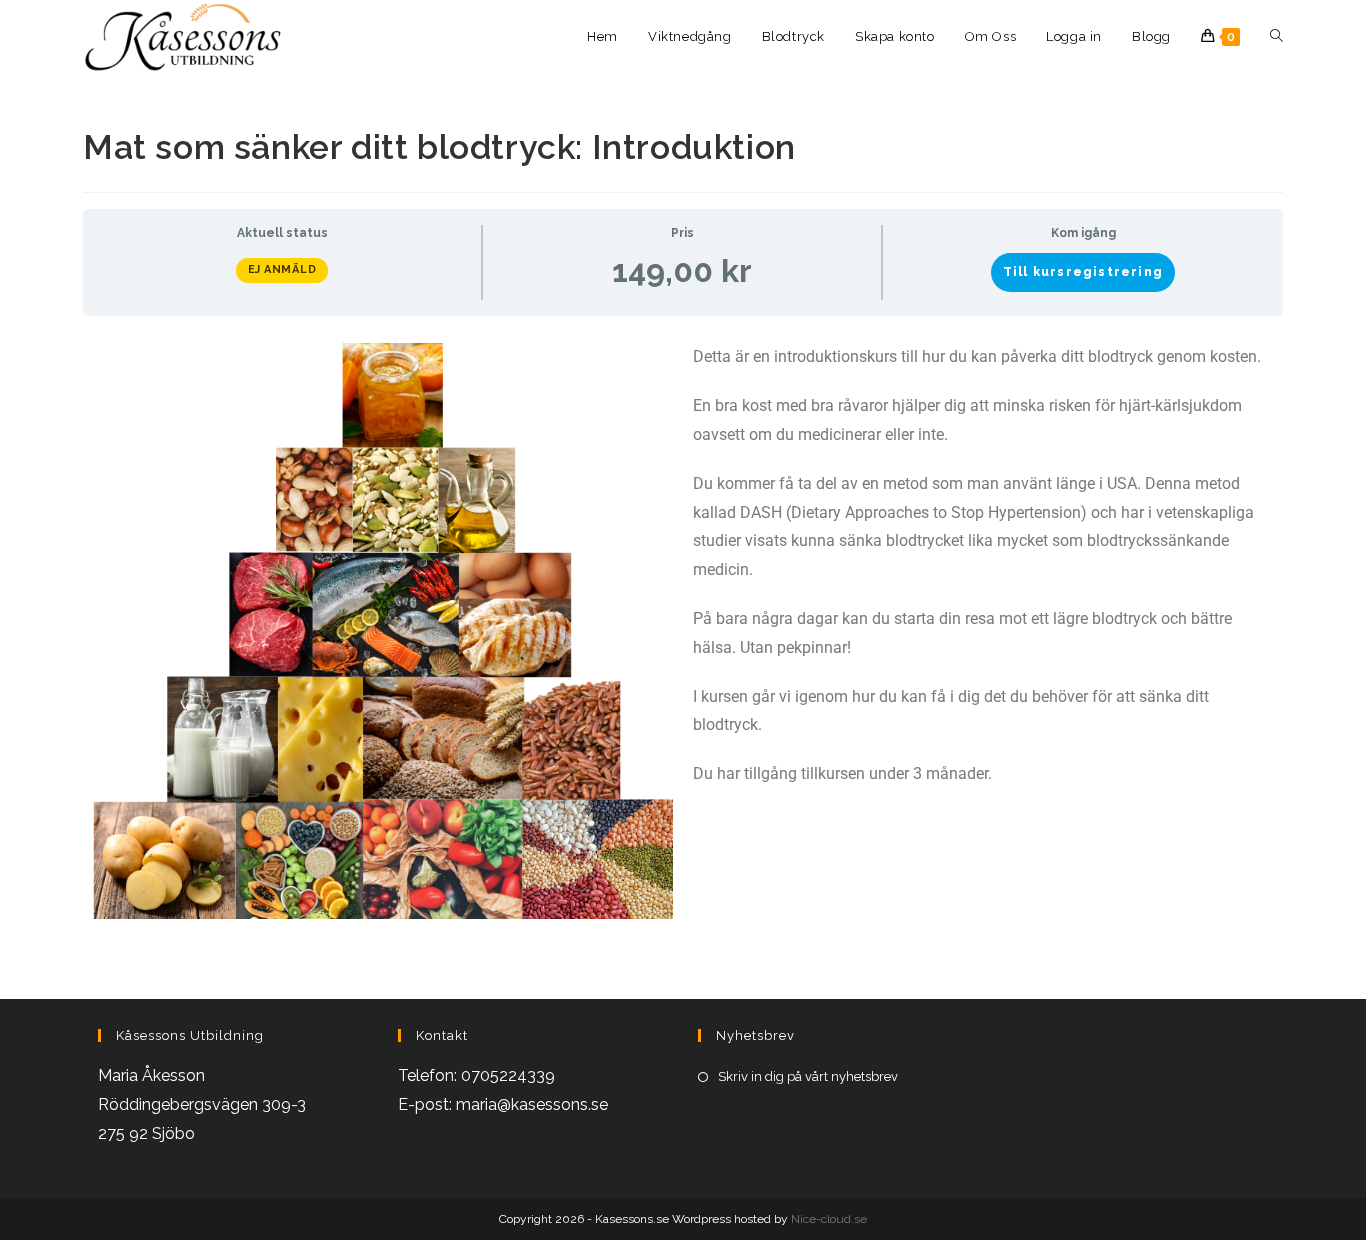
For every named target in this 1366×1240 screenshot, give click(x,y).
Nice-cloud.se (829, 1219)
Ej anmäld (282, 269)
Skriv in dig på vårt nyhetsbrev (808, 1076)
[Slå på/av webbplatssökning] (1276, 37)
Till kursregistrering (1083, 272)
